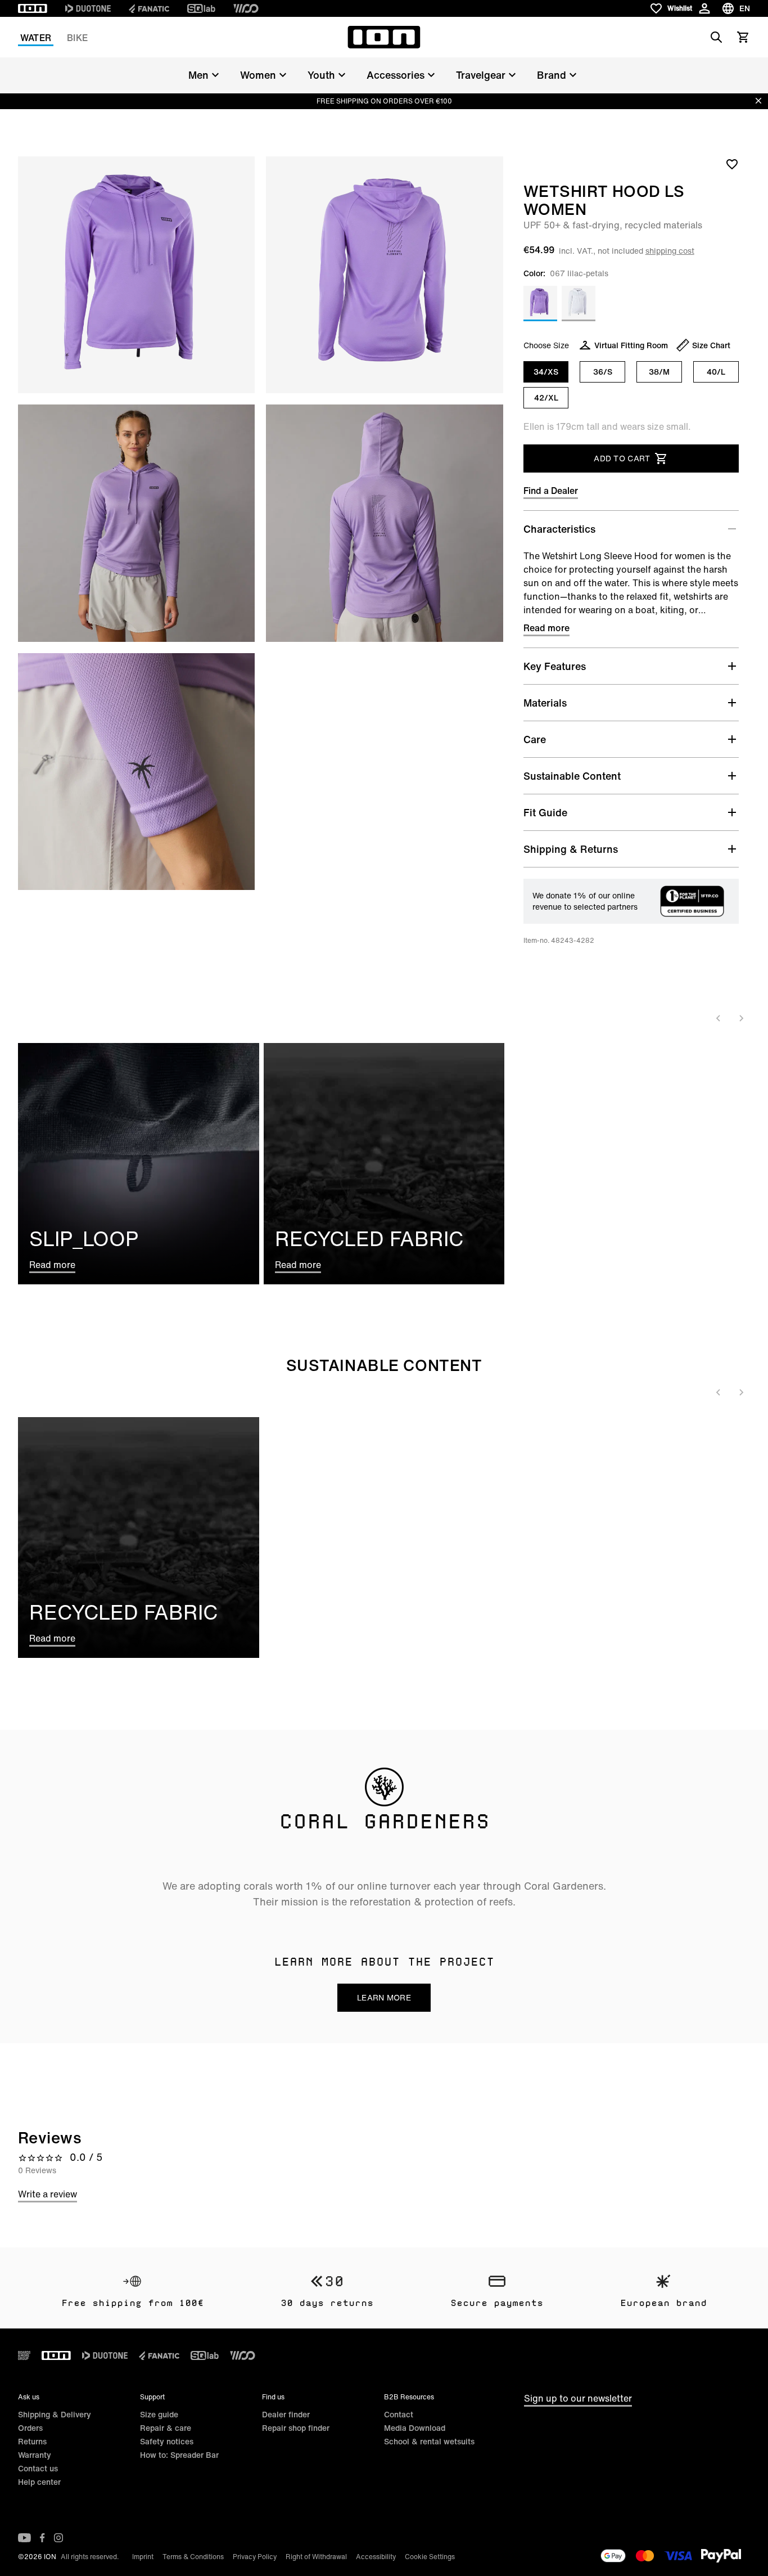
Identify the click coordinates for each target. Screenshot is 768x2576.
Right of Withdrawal (316, 2557)
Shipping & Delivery (55, 2414)
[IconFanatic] (149, 8)
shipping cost (670, 251)
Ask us (29, 2397)
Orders (30, 2428)
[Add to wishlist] (732, 164)
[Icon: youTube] (24, 2538)
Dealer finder (286, 2414)
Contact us (38, 2468)
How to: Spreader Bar (179, 2455)
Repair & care (166, 2428)
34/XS (546, 372)
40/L (716, 372)
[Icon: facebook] (42, 2538)
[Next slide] (741, 1018)
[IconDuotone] (88, 8)
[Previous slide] (719, 1018)
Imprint (143, 2557)
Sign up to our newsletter (578, 2398)
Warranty (35, 2455)
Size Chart (711, 345)
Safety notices (167, 2441)
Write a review (48, 2194)
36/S (603, 372)
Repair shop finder (296, 2428)
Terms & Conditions (193, 2557)
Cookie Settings (430, 2557)
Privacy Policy (255, 2557)
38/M (659, 372)
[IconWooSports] (246, 8)
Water (36, 38)
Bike (77, 38)
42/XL (546, 397)
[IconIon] (33, 8)
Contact (399, 2414)
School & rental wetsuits (429, 2441)
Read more (546, 628)
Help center (39, 2482)
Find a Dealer (551, 491)
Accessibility (376, 2557)
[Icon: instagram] (58, 2538)
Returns (32, 2441)
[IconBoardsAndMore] (24, 2355)
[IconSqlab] (201, 8)
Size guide (159, 2414)
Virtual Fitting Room (631, 345)
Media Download (415, 2428)
